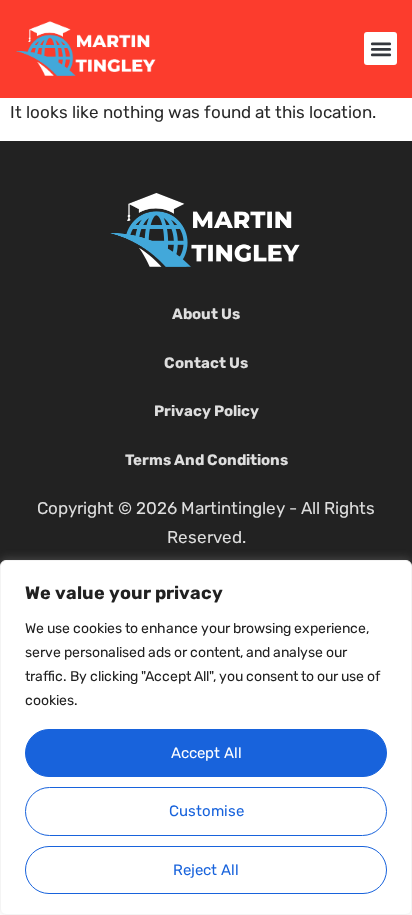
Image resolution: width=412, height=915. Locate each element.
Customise (206, 811)
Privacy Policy (206, 411)
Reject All (206, 870)
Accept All (206, 753)
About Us (206, 314)
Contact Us (206, 363)
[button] (380, 48)
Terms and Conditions (206, 460)
